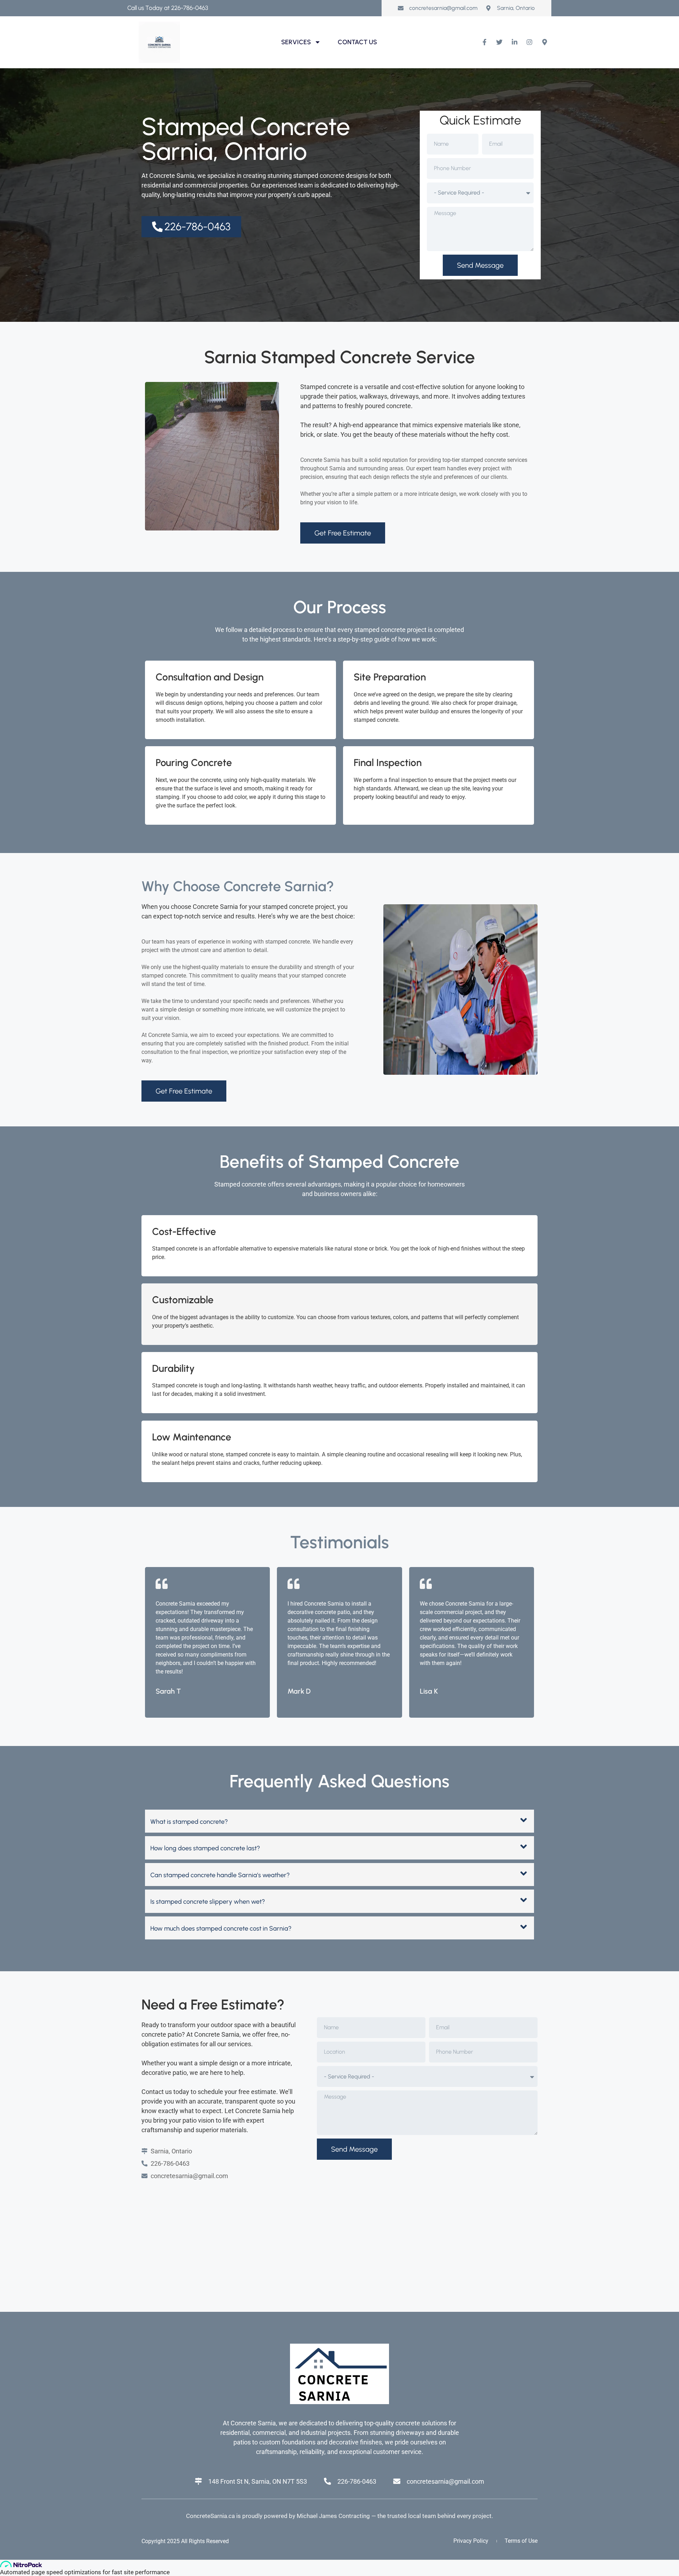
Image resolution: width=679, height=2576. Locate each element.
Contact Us (357, 42)
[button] (339, 1821)
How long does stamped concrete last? (205, 1848)
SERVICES (296, 42)
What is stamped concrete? (189, 1822)
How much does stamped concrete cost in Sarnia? (221, 1928)
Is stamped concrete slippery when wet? (208, 1902)
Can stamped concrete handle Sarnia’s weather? (220, 1875)
